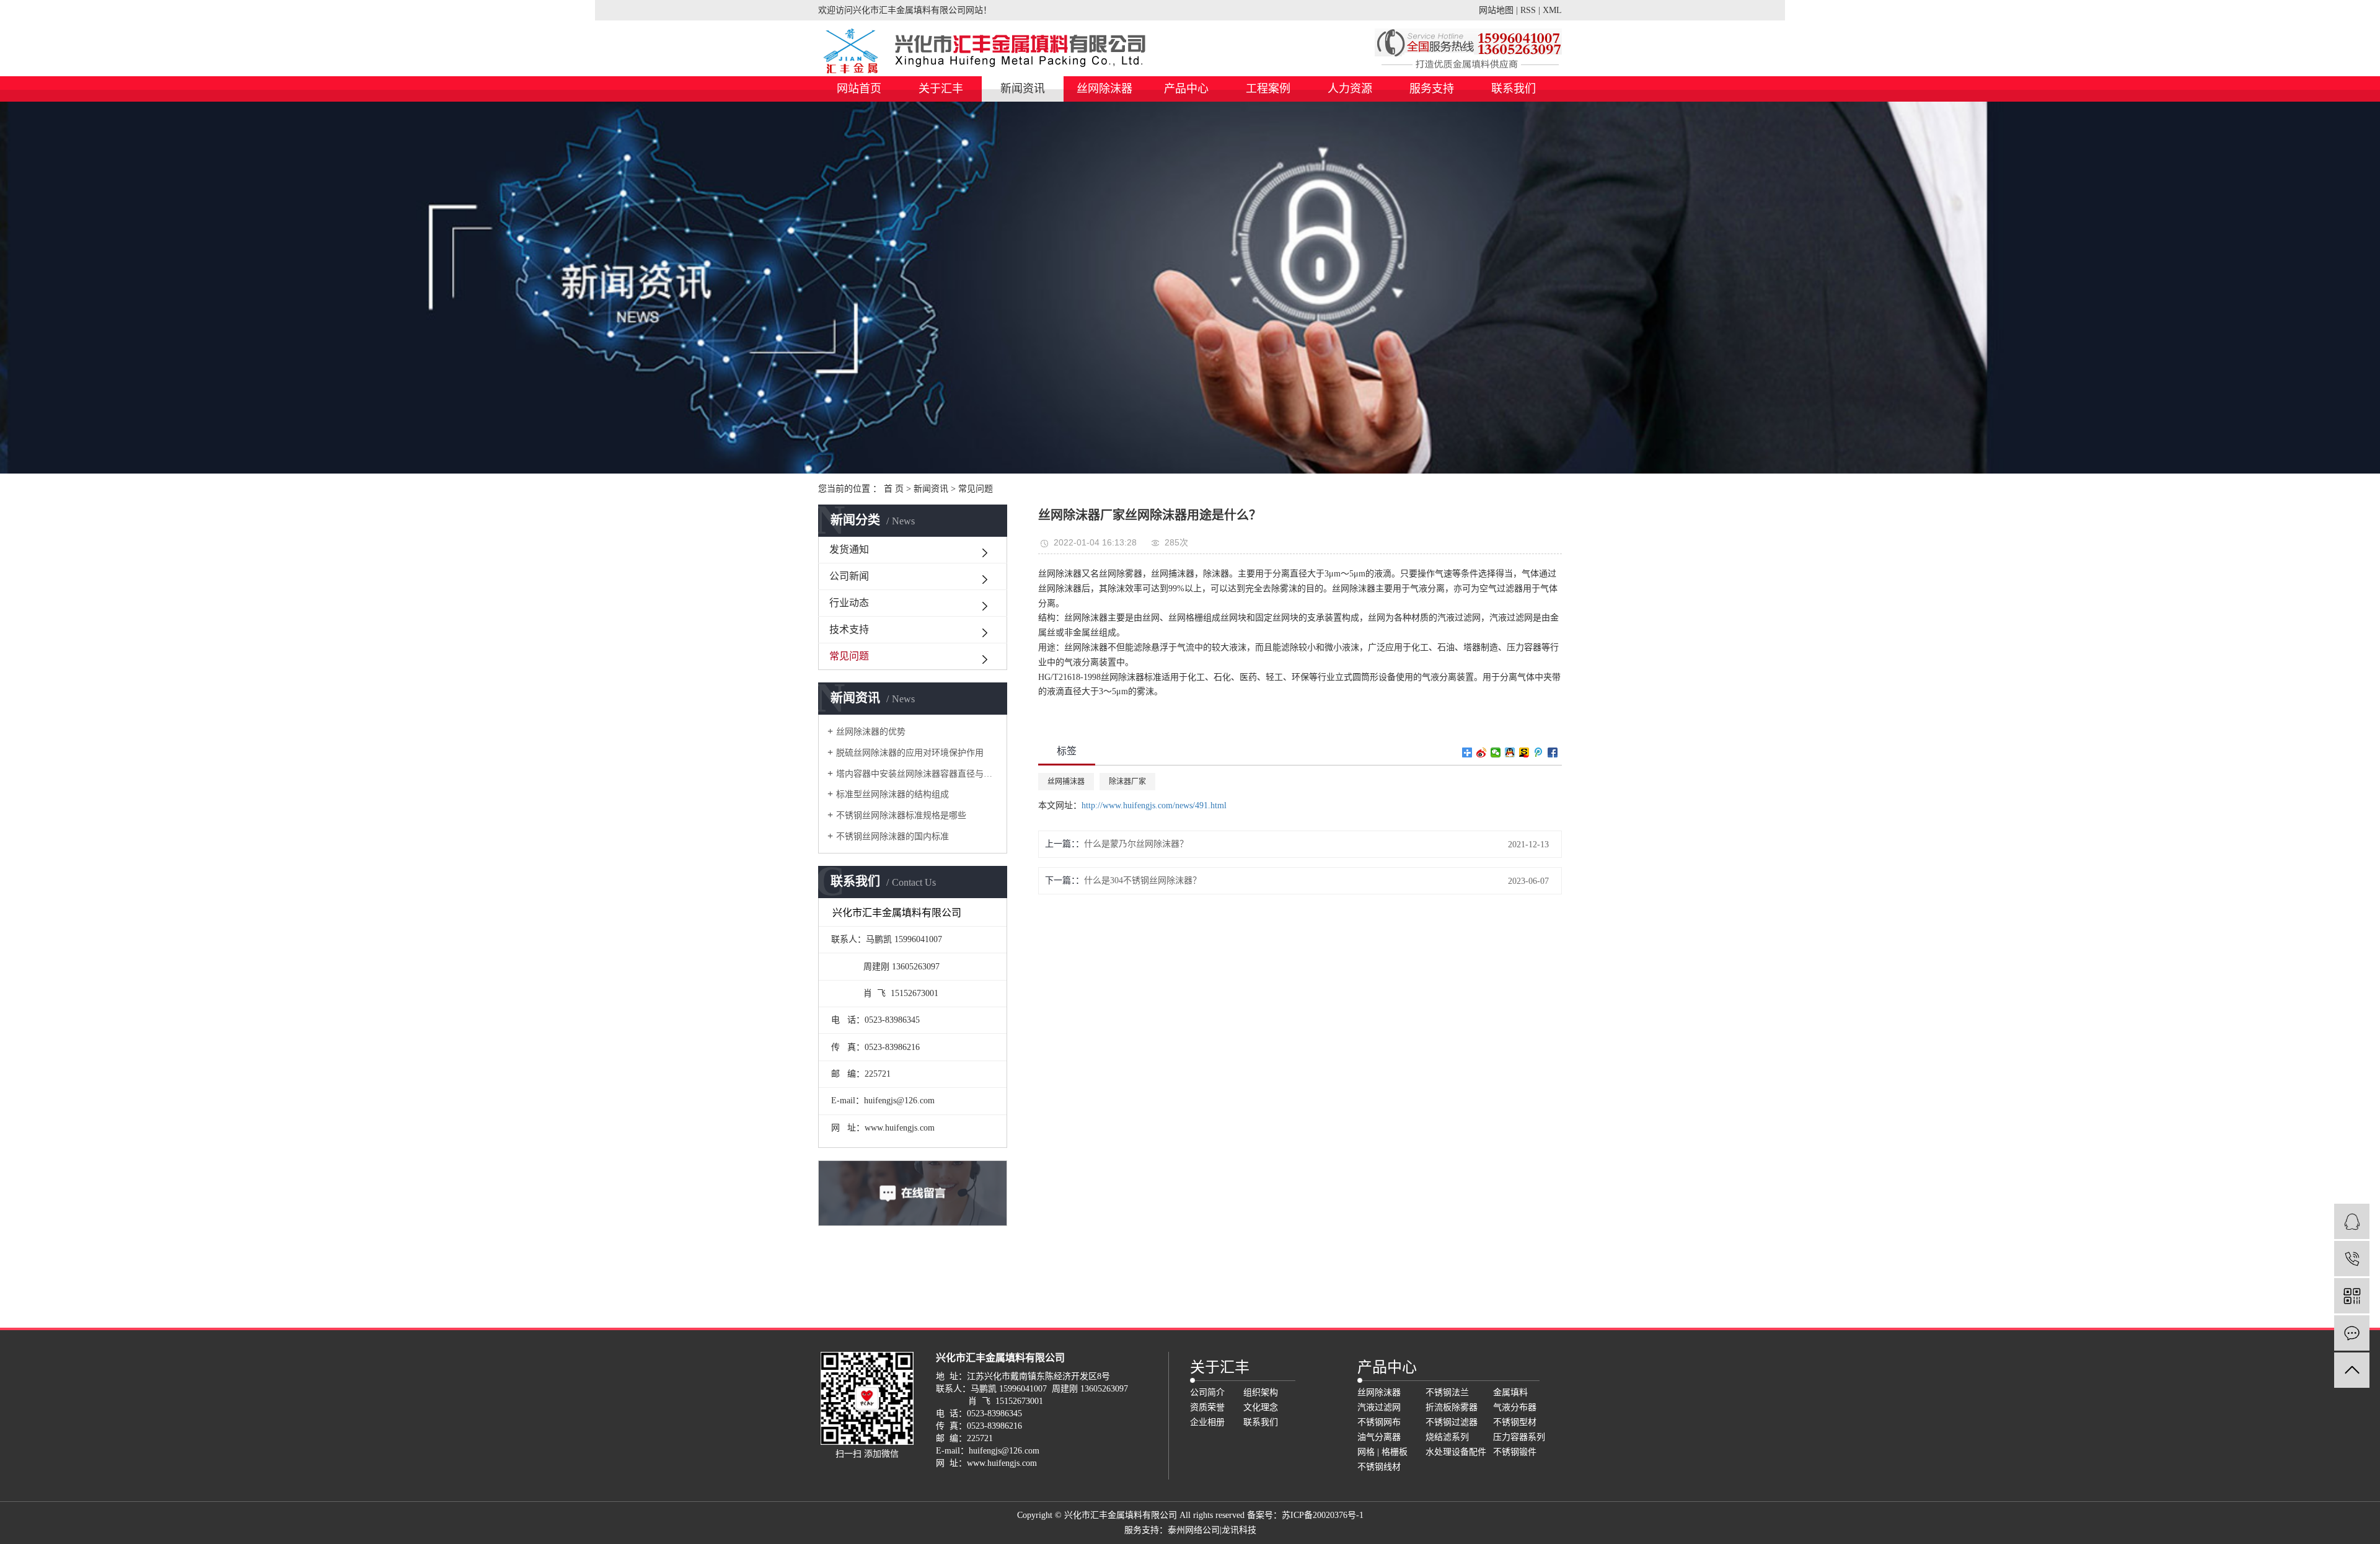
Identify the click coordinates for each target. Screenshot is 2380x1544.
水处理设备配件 (1456, 1452)
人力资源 (1350, 89)
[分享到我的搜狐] (1524, 752)
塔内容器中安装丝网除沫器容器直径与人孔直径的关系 (917, 774)
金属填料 (1510, 1392)
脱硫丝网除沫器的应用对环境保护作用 (910, 753)
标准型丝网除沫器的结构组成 (892, 794)
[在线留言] (2352, 1333)
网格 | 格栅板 (1382, 1452)
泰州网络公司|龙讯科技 (1212, 1530)
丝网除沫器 (1104, 89)
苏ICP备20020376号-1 (1323, 1515)
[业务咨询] (2352, 1221)
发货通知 (849, 549)
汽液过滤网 (1379, 1407)
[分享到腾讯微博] (1539, 752)
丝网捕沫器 (1066, 782)
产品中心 (1186, 89)
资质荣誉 (1207, 1407)
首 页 (894, 489)
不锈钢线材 (1379, 1467)
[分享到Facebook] (1553, 752)
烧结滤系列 (1447, 1437)
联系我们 (1514, 89)
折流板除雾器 (1452, 1407)
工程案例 (1268, 89)
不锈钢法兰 (1447, 1392)
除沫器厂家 (1127, 782)
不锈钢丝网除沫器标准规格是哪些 (901, 815)
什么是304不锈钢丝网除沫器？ (1143, 880)
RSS (1528, 10)
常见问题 (976, 489)
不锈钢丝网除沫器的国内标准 (892, 836)
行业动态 (849, 603)
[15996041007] (2352, 1259)
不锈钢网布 (1379, 1422)
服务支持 (1432, 89)
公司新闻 (849, 576)
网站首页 (859, 89)
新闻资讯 (1023, 89)
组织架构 (1261, 1392)
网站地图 (1496, 10)
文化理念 (1261, 1407)
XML (1552, 10)
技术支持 (849, 629)
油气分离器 (1379, 1437)
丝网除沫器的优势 (871, 732)
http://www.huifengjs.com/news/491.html (1154, 805)
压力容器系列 (1519, 1437)
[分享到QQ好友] (1510, 752)
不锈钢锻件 (1515, 1452)
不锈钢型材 (1515, 1422)
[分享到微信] (1496, 752)
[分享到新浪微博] (1482, 752)
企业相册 (1207, 1422)
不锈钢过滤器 (1452, 1422)
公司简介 (1207, 1392)
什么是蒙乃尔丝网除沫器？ (1136, 844)
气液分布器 (1515, 1407)
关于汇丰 (941, 89)
